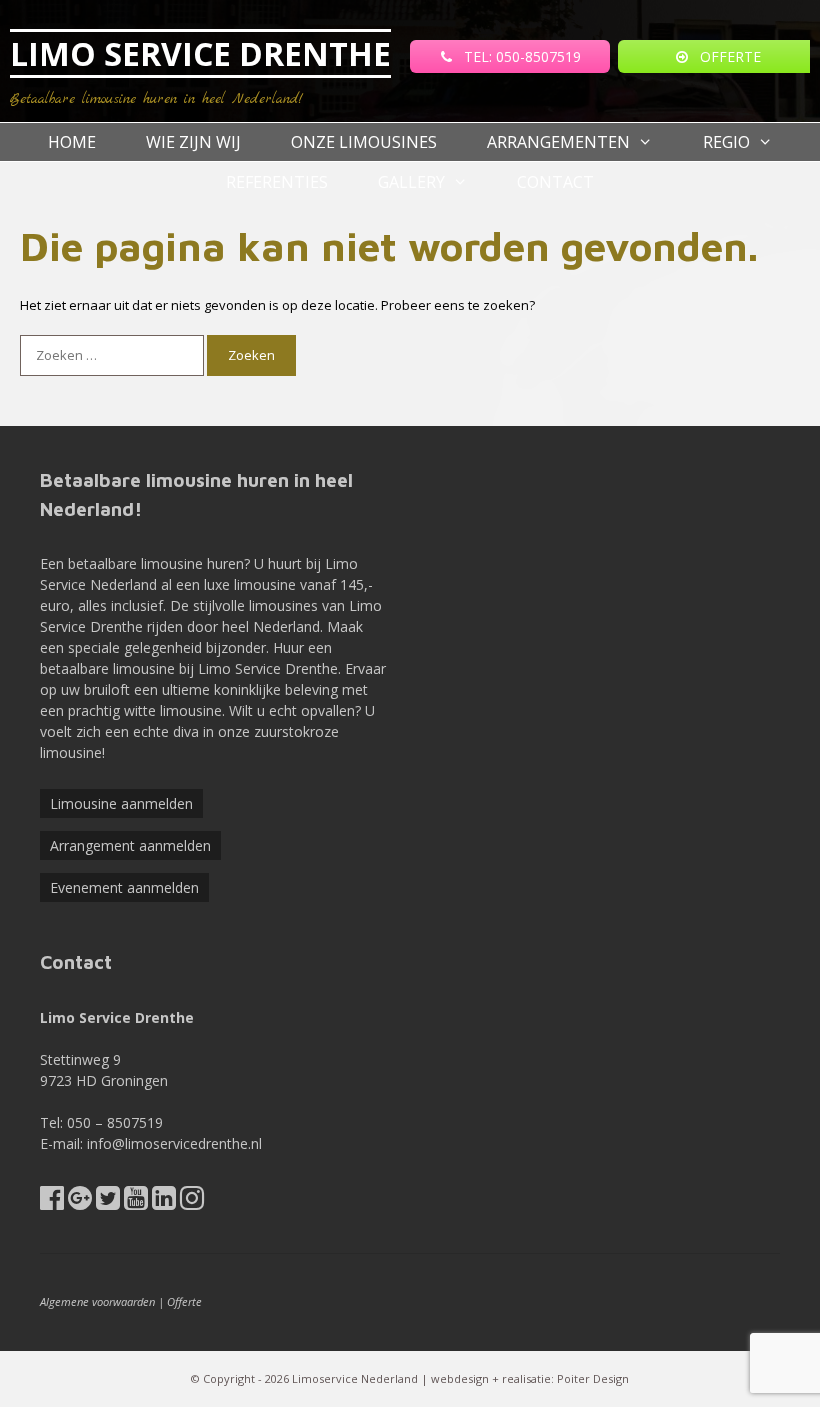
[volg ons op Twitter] (108, 1202)
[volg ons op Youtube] (136, 1202)
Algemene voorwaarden (97, 1301)
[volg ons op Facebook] (52, 1202)
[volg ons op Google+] (80, 1202)
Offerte (184, 1301)
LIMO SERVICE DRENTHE (200, 53)
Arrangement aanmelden (130, 845)
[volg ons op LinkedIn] (164, 1202)
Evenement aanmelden (124, 887)
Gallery (411, 182)
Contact (555, 182)
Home (72, 142)
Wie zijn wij (193, 142)
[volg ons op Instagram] (192, 1202)
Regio (726, 142)
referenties (277, 182)
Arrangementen (558, 142)
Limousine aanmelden (121, 803)
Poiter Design (593, 1378)
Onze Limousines (364, 142)
